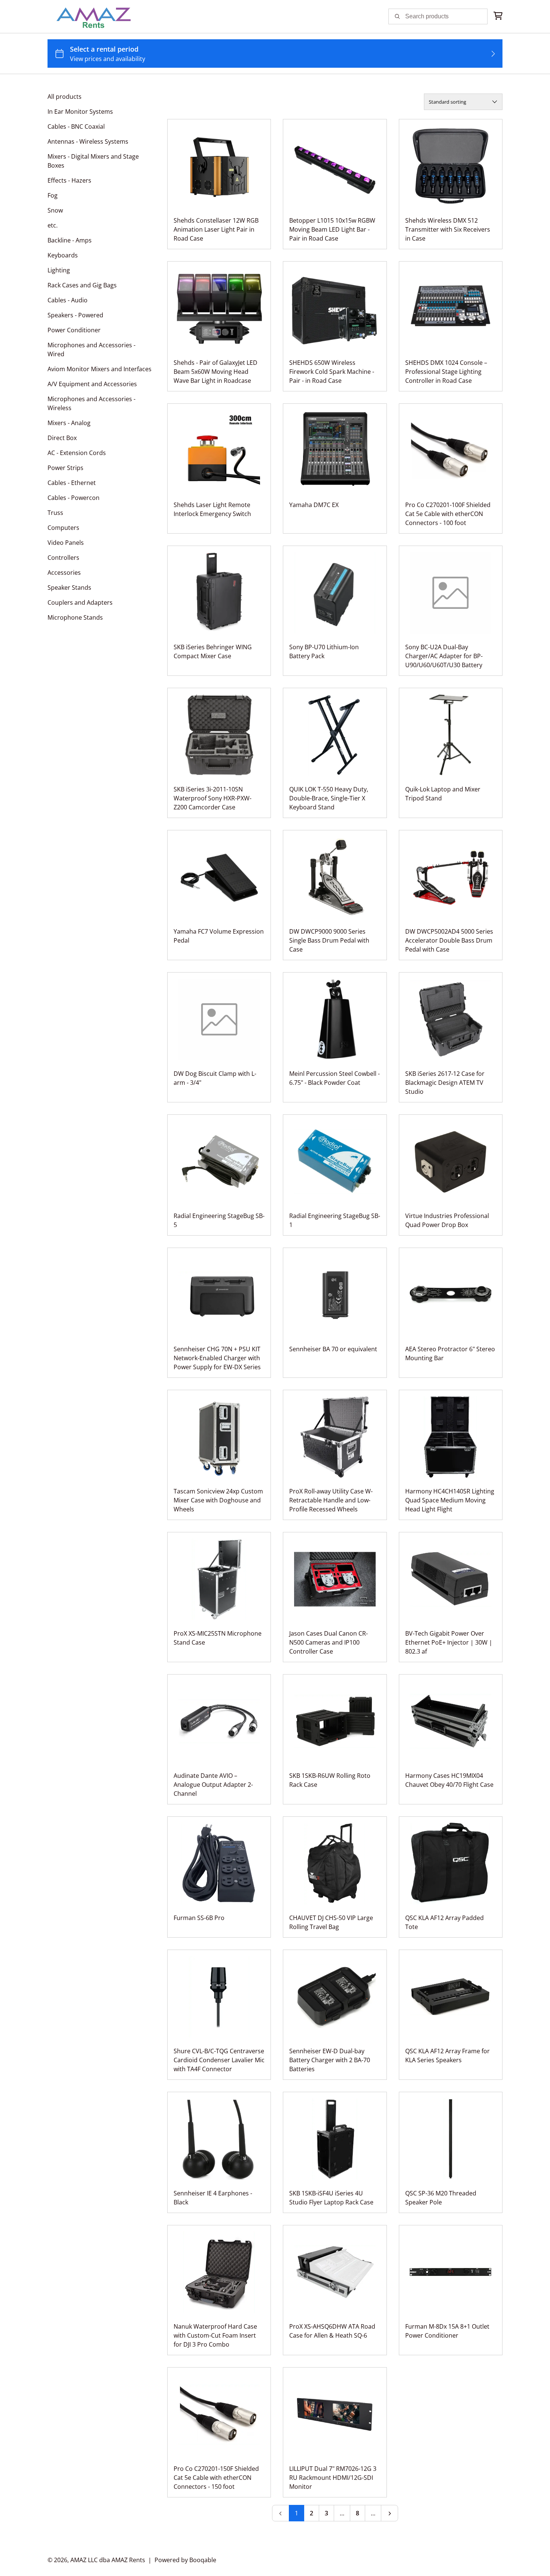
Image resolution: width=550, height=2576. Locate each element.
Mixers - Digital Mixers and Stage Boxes (93, 161)
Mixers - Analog (69, 423)
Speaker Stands (69, 587)
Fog (53, 195)
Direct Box (62, 438)
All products (65, 97)
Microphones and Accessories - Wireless (91, 403)
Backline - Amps (70, 240)
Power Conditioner (74, 330)
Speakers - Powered (75, 315)
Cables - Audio (68, 300)
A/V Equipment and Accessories (92, 384)
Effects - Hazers (69, 180)
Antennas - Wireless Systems (88, 141)
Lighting (59, 270)
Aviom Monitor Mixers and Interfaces (100, 369)
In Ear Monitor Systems (80, 112)
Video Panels (66, 543)
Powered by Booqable (185, 2560)
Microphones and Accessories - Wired (91, 350)
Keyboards (63, 255)
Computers (63, 528)
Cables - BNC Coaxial (76, 126)
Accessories (64, 573)
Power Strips (65, 468)
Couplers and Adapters (80, 602)
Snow (55, 210)
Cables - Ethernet (72, 483)
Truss (55, 513)
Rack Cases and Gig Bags (82, 285)
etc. (53, 225)
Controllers (63, 558)
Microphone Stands (75, 617)
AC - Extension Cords (77, 453)
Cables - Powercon (74, 498)
